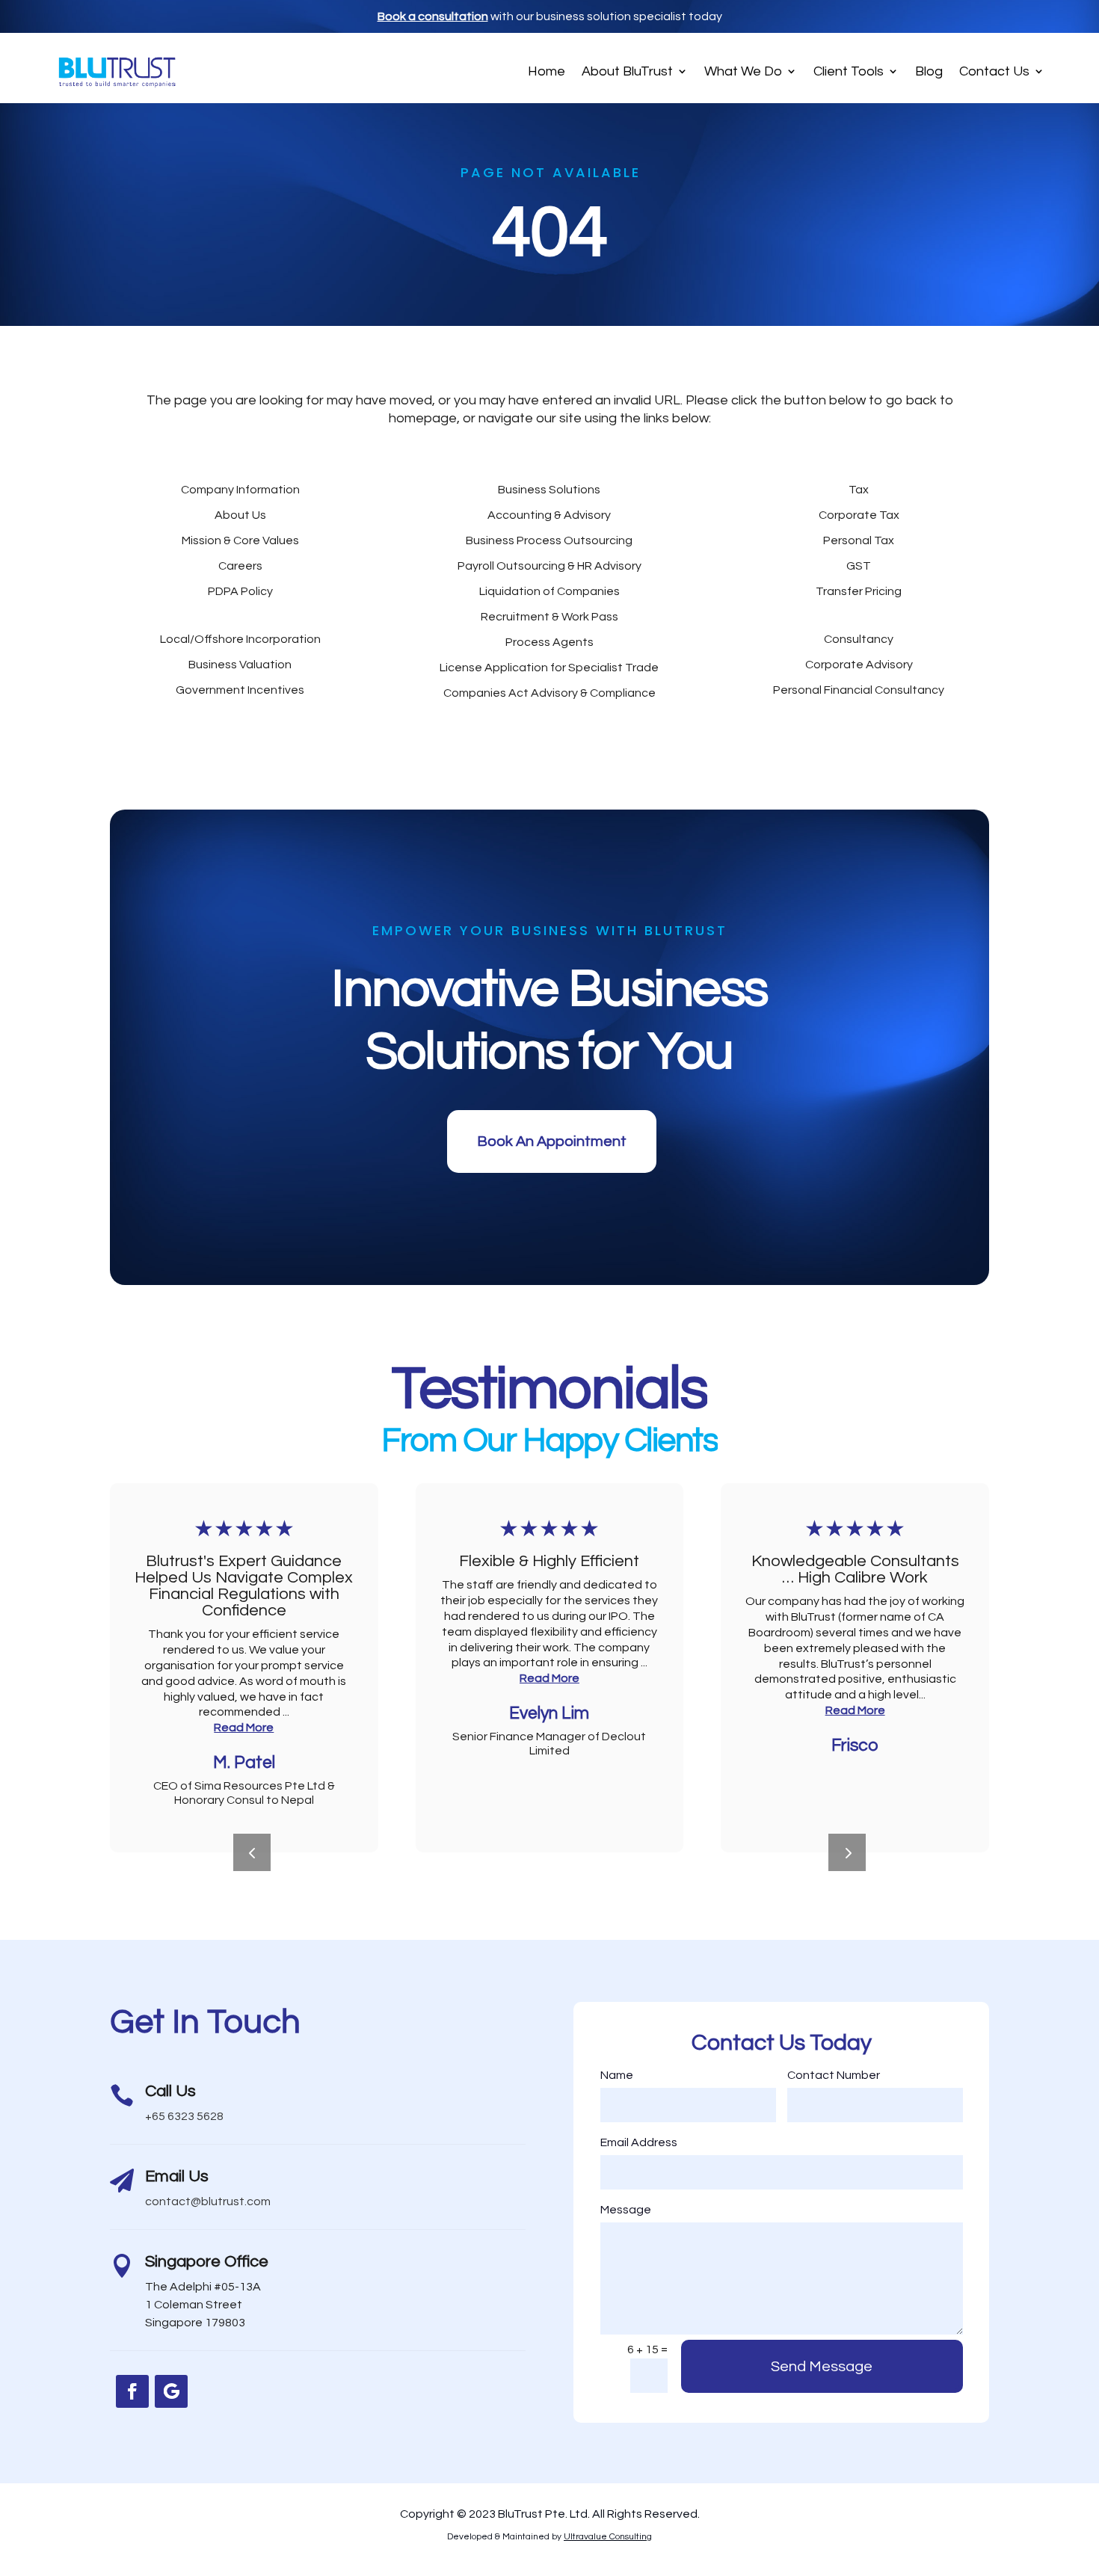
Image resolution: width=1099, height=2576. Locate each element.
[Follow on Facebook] (132, 2391)
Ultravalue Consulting (608, 2537)
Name (617, 2075)
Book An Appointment (552, 1141)
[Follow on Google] (171, 2391)
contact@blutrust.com (208, 2201)
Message (626, 2210)
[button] (847, 1852)
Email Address (639, 2142)
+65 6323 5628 (184, 2116)
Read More (244, 1728)
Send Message (822, 2367)
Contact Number (834, 2075)
